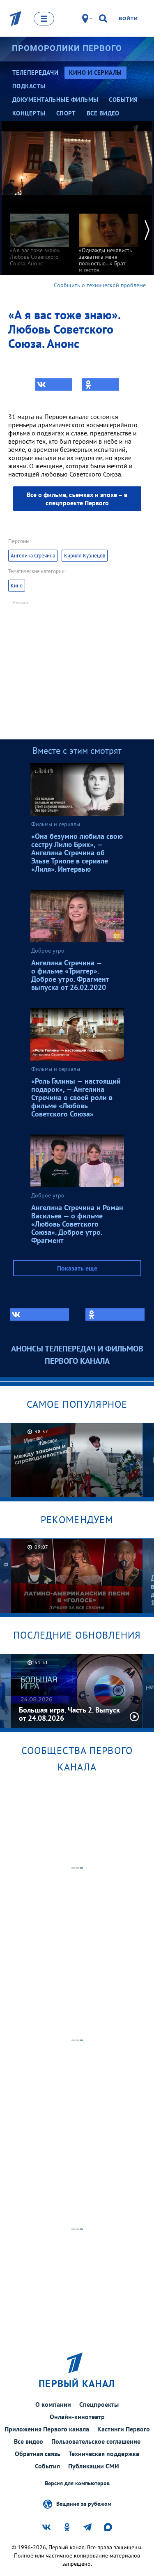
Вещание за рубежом (84, 2503)
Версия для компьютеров (77, 2483)
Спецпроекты (99, 2404)
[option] (39, 236)
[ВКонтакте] (54, 384)
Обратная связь (38, 2454)
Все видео (29, 2441)
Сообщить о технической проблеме (100, 285)
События (47, 2466)
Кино (17, 586)
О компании (53, 2404)
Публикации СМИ (94, 2466)
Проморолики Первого (67, 48)
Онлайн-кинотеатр (77, 2417)
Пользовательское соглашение (96, 2441)
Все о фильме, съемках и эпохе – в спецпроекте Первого (77, 499)
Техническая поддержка (104, 2454)
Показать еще (77, 1268)
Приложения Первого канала (47, 2429)
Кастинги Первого (124, 2429)
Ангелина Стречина (33, 556)
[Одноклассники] (101, 384)
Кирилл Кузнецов (85, 556)
